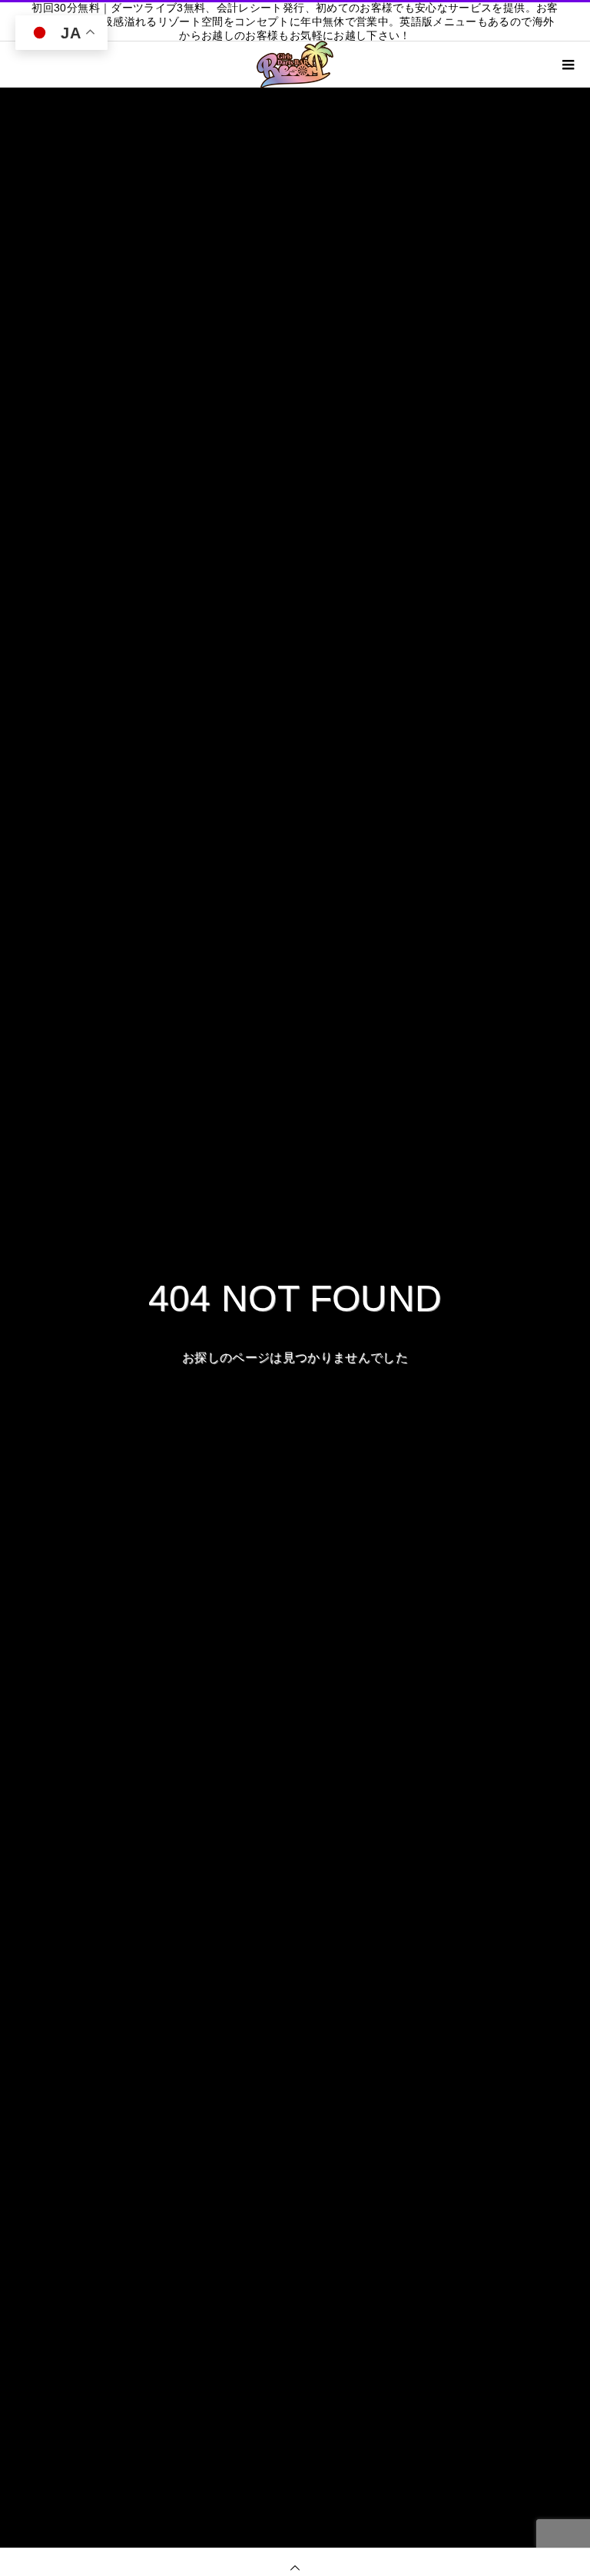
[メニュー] (567, 65)
